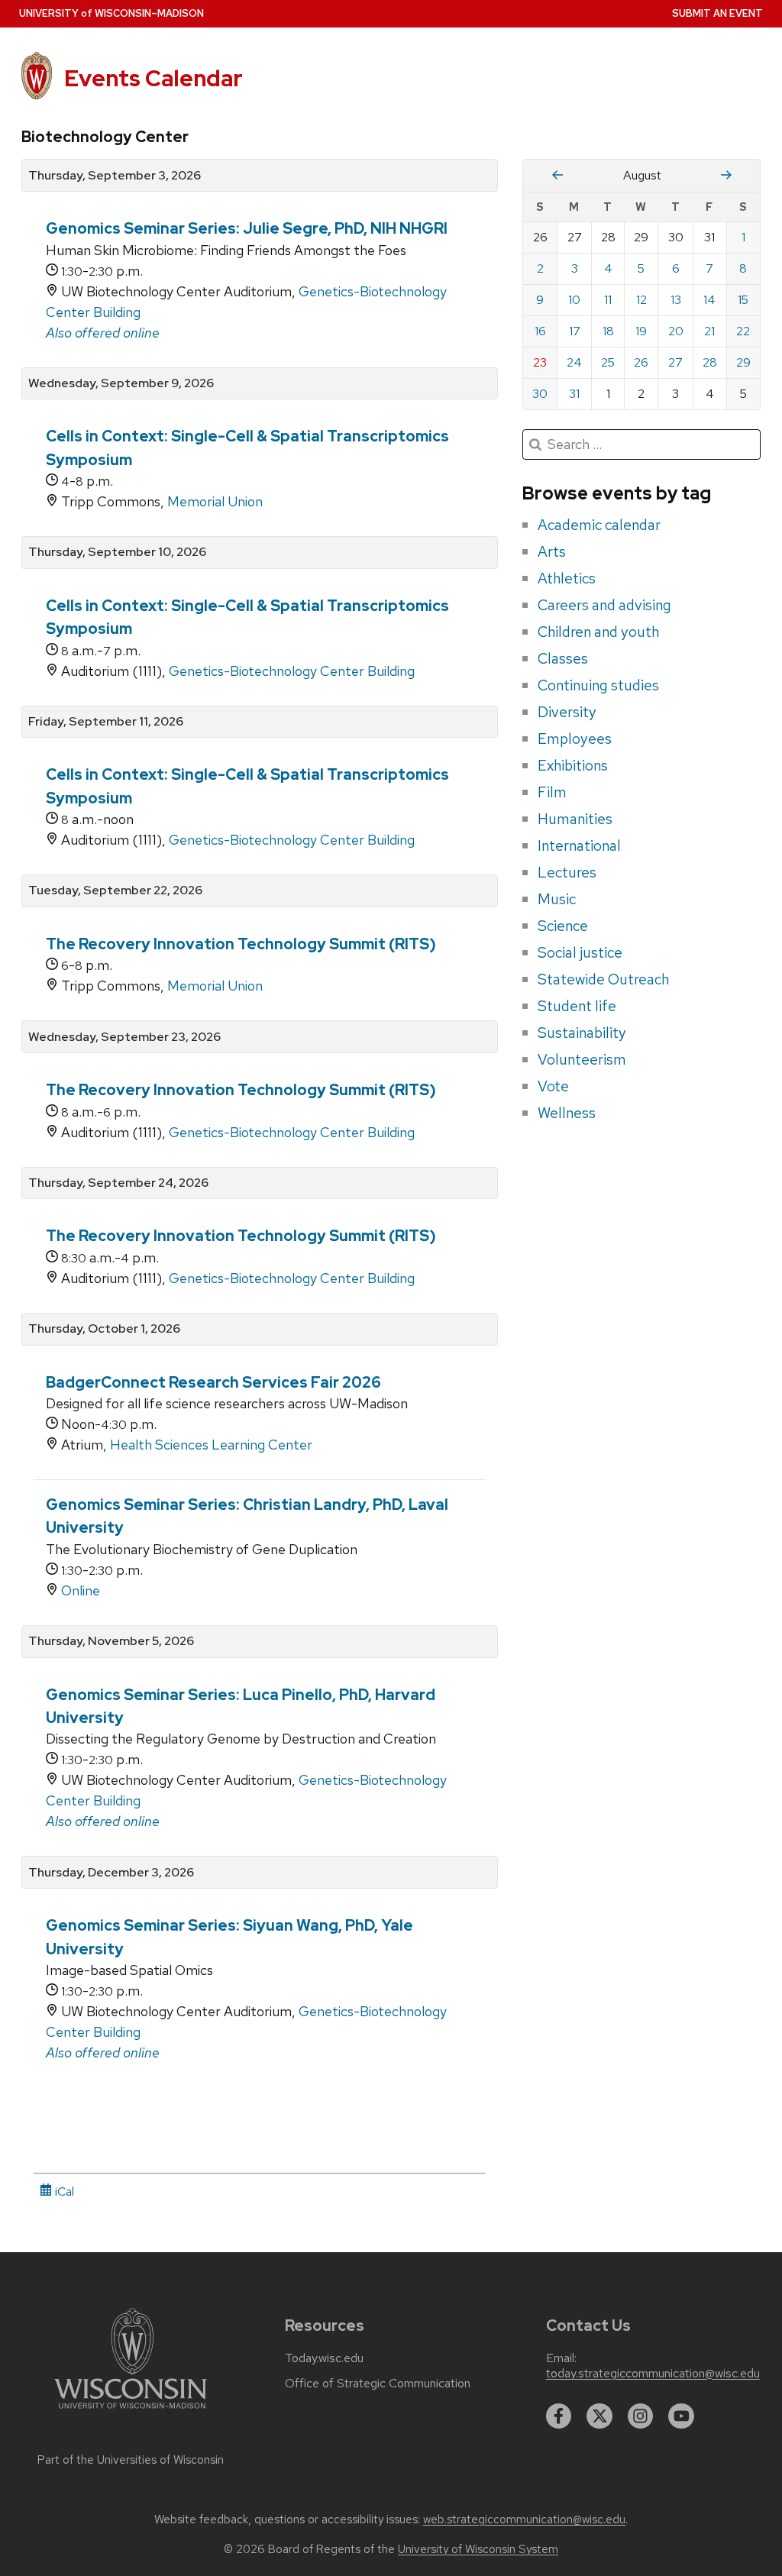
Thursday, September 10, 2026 (117, 552)
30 (540, 394)
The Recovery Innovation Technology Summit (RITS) (241, 944)
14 (709, 300)
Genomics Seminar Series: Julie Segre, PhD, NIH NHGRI (247, 228)
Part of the (131, 2460)
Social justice (580, 952)
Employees (575, 739)
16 (540, 331)
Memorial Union (215, 501)
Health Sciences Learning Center (211, 1445)
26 (641, 362)
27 (675, 362)
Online (81, 1590)
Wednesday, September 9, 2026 (121, 383)
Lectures (567, 872)
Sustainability (582, 1033)
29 (743, 362)
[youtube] (681, 2416)
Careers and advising (604, 605)
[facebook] (559, 2416)
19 (641, 331)
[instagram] (641, 2416)
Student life (577, 1006)
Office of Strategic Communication (378, 2384)
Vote (553, 1086)
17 (575, 331)
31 (574, 394)
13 (676, 300)
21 (709, 331)
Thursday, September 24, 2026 (118, 1183)
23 (540, 362)
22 (743, 331)
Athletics (567, 578)
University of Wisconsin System (478, 2549)
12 (641, 300)
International (579, 845)
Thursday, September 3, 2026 (115, 176)
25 (608, 362)
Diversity (567, 712)
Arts (552, 551)
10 (574, 300)
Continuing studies (598, 685)
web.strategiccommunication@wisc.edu (524, 2519)
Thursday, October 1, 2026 (104, 1329)
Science (563, 926)
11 (608, 300)
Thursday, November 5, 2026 (111, 1641)
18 (608, 331)
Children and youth (598, 632)
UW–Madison (111, 13)
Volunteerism (582, 1059)
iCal (63, 2191)
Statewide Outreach (603, 979)
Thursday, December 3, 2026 (111, 1873)
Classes (563, 658)
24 (574, 362)
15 (743, 300)
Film (552, 792)
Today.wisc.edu (324, 2358)
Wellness (567, 1113)
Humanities (575, 819)
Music (557, 899)
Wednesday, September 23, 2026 (124, 1037)
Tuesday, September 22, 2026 (115, 890)
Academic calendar (599, 525)
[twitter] (599, 2416)
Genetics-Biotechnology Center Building (292, 671)
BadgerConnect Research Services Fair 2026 (213, 1382)
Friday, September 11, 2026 (106, 722)
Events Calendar (153, 78)
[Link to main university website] (131, 2411)
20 (676, 331)
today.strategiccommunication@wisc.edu (653, 2374)
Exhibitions (573, 765)
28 (710, 362)
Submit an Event (717, 13)
